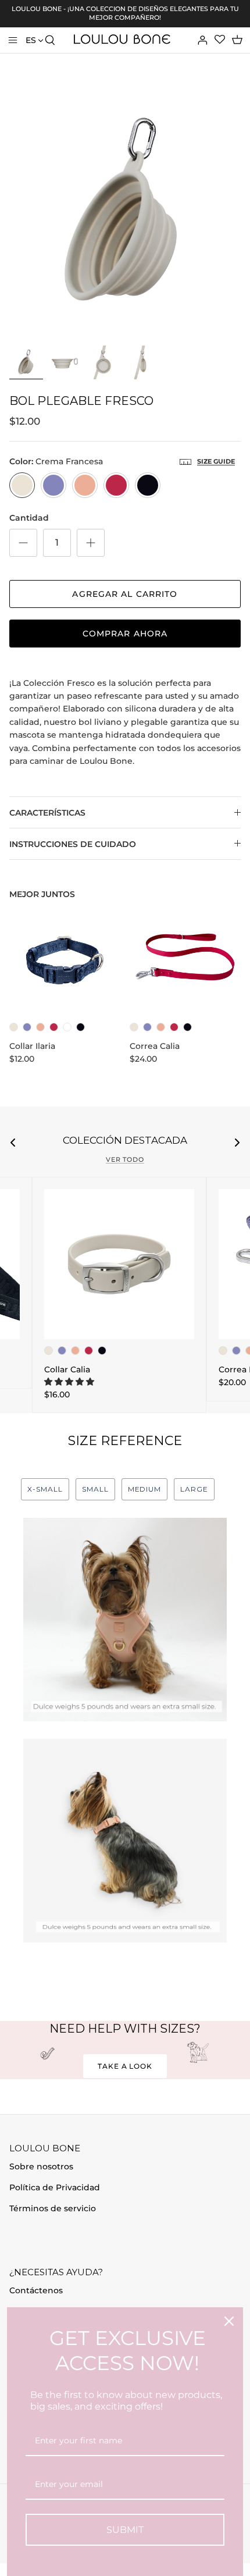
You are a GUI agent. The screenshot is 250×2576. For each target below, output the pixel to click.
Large (194, 1489)
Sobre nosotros (41, 2166)
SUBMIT (125, 2530)
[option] (125, 214)
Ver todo (125, 1160)
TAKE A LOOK (125, 2066)
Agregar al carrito (125, 594)
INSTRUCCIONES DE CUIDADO (73, 844)
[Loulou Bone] (122, 40)
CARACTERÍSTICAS (47, 813)
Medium (145, 1489)
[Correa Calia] (185, 960)
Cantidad (29, 518)
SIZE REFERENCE (125, 1441)
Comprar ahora (125, 634)
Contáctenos (36, 2290)
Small (95, 1489)
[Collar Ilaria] (65, 960)
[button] (69, 1382)
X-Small (45, 1489)
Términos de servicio (53, 2208)
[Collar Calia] (119, 1264)
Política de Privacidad (55, 2187)
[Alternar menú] (13, 40)
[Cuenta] (195, 40)
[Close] (229, 2321)
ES (31, 40)
